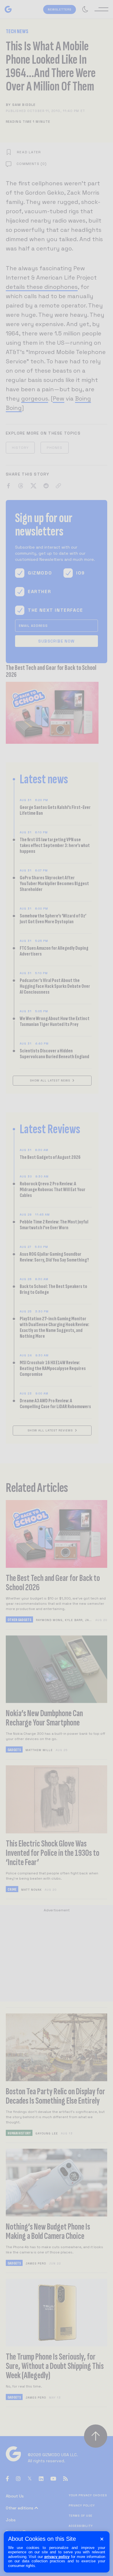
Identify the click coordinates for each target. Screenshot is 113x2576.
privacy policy (57, 2557)
